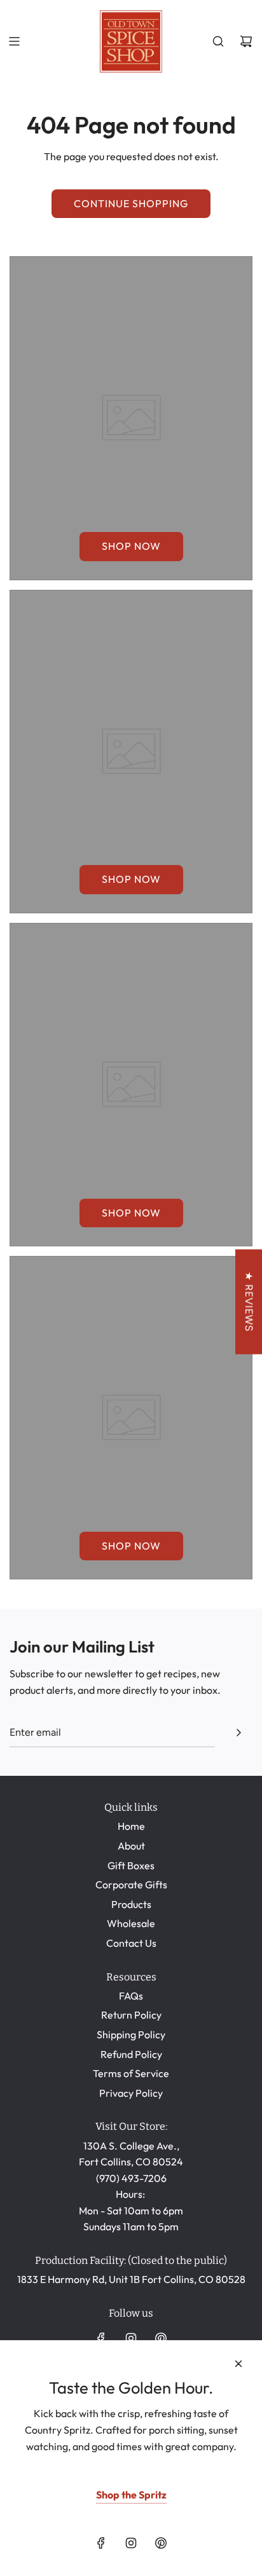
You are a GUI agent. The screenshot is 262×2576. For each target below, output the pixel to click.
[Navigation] (14, 41)
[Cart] (246, 41)
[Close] (238, 2364)
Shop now (131, 546)
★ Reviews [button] (249, 1301)
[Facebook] (101, 2338)
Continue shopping (131, 203)
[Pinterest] (161, 2338)
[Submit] (238, 1733)
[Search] (218, 41)
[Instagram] (131, 2338)
